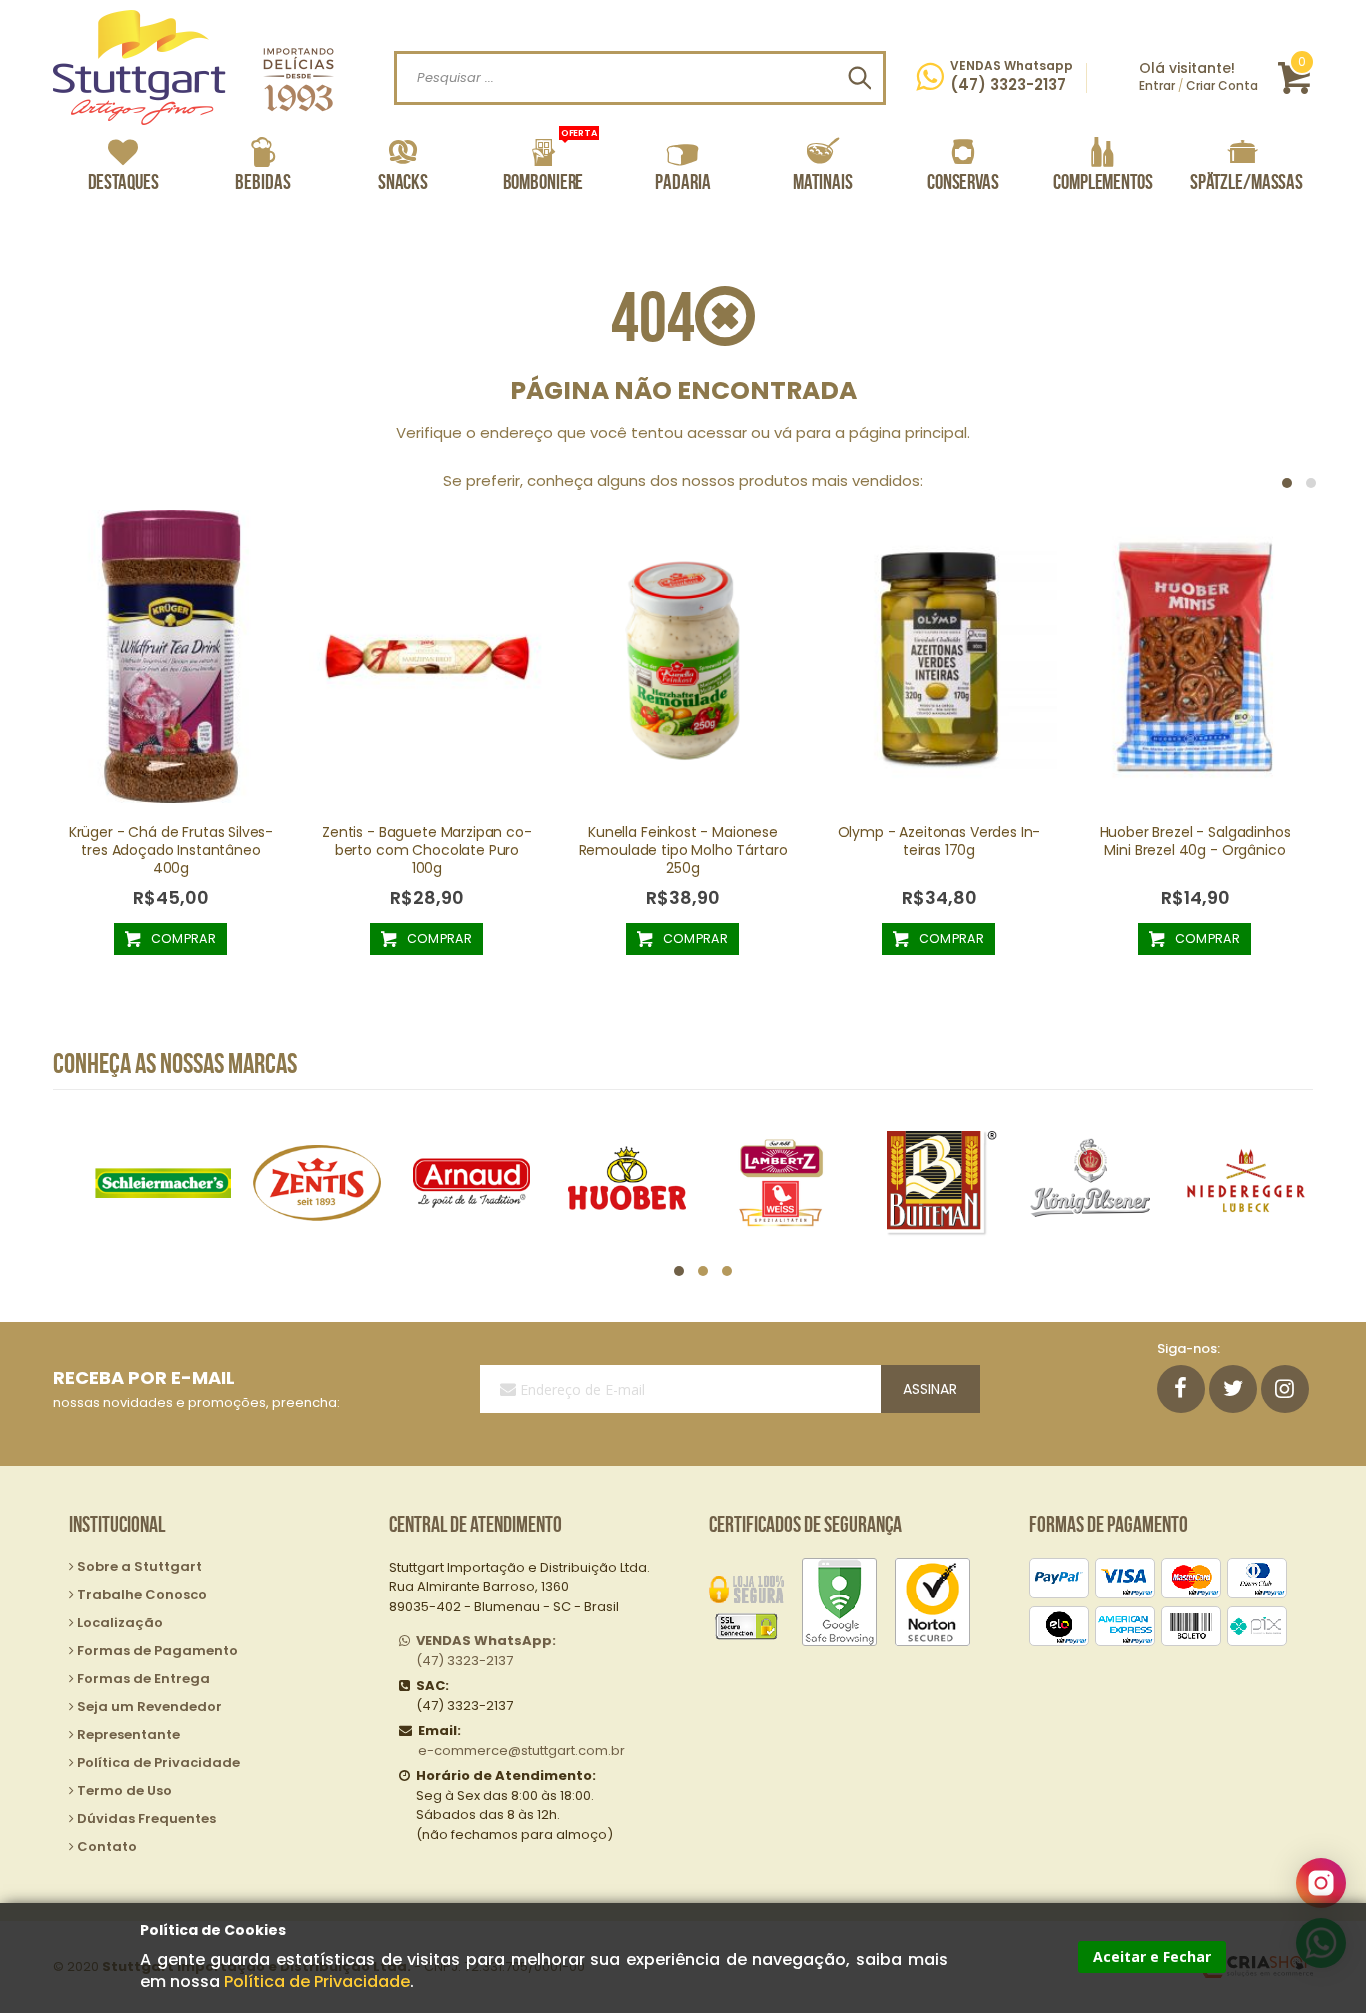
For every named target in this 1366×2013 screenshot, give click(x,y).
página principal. (909, 432)
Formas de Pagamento (157, 1650)
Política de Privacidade (317, 1981)
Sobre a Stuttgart (139, 1566)
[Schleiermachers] (162, 1182)
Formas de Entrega (143, 1678)
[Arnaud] (471, 1182)
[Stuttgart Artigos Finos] (193, 67)
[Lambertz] (781, 1182)
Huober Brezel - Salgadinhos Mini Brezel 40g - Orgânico (1195, 841)
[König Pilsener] (1090, 1182)
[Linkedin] (1285, 1389)
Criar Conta (1222, 85)
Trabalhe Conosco (142, 1594)
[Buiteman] (936, 1182)
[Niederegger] (1245, 1182)
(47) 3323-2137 (486, 1650)
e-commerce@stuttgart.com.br (521, 1750)
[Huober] (626, 1182)
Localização (120, 1622)
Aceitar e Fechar (1152, 1956)
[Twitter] (1233, 1389)
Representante (128, 1734)
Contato (107, 1846)
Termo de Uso (124, 1790)
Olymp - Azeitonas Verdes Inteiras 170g (939, 841)
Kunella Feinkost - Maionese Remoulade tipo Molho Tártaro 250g (683, 850)
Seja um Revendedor (149, 1706)
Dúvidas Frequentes (146, 1818)
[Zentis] (317, 1182)
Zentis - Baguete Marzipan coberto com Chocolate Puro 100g (427, 850)
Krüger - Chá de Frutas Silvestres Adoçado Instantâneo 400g (171, 850)
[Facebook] (1181, 1389)
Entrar (1157, 85)
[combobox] (640, 78)
